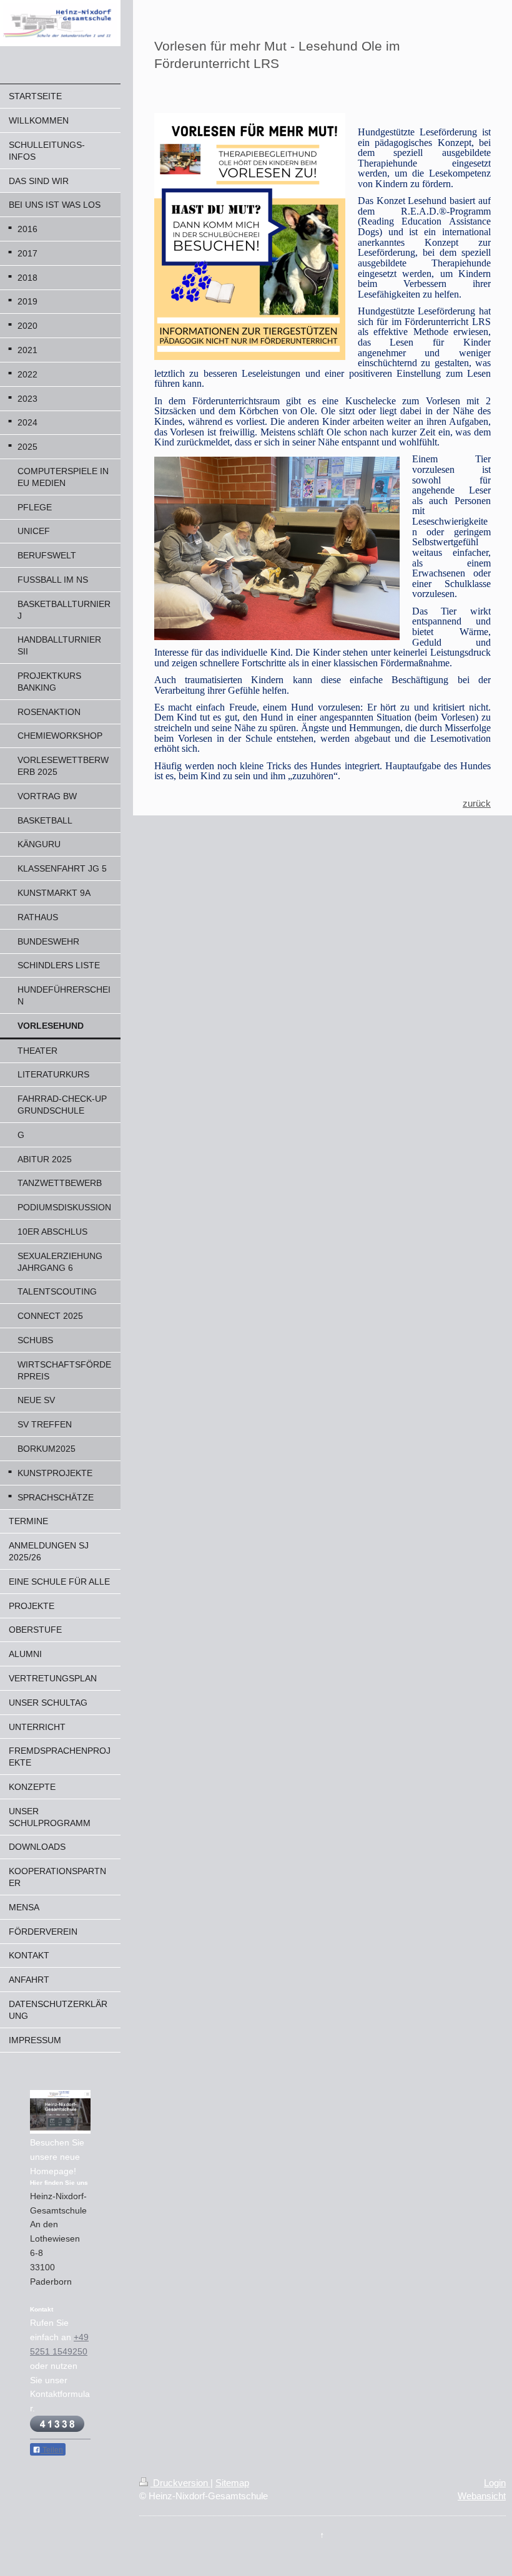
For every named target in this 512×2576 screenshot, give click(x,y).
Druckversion (180, 2483)
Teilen (52, 2450)
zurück (477, 803)
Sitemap (232, 2483)
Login (495, 2483)
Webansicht (482, 2496)
